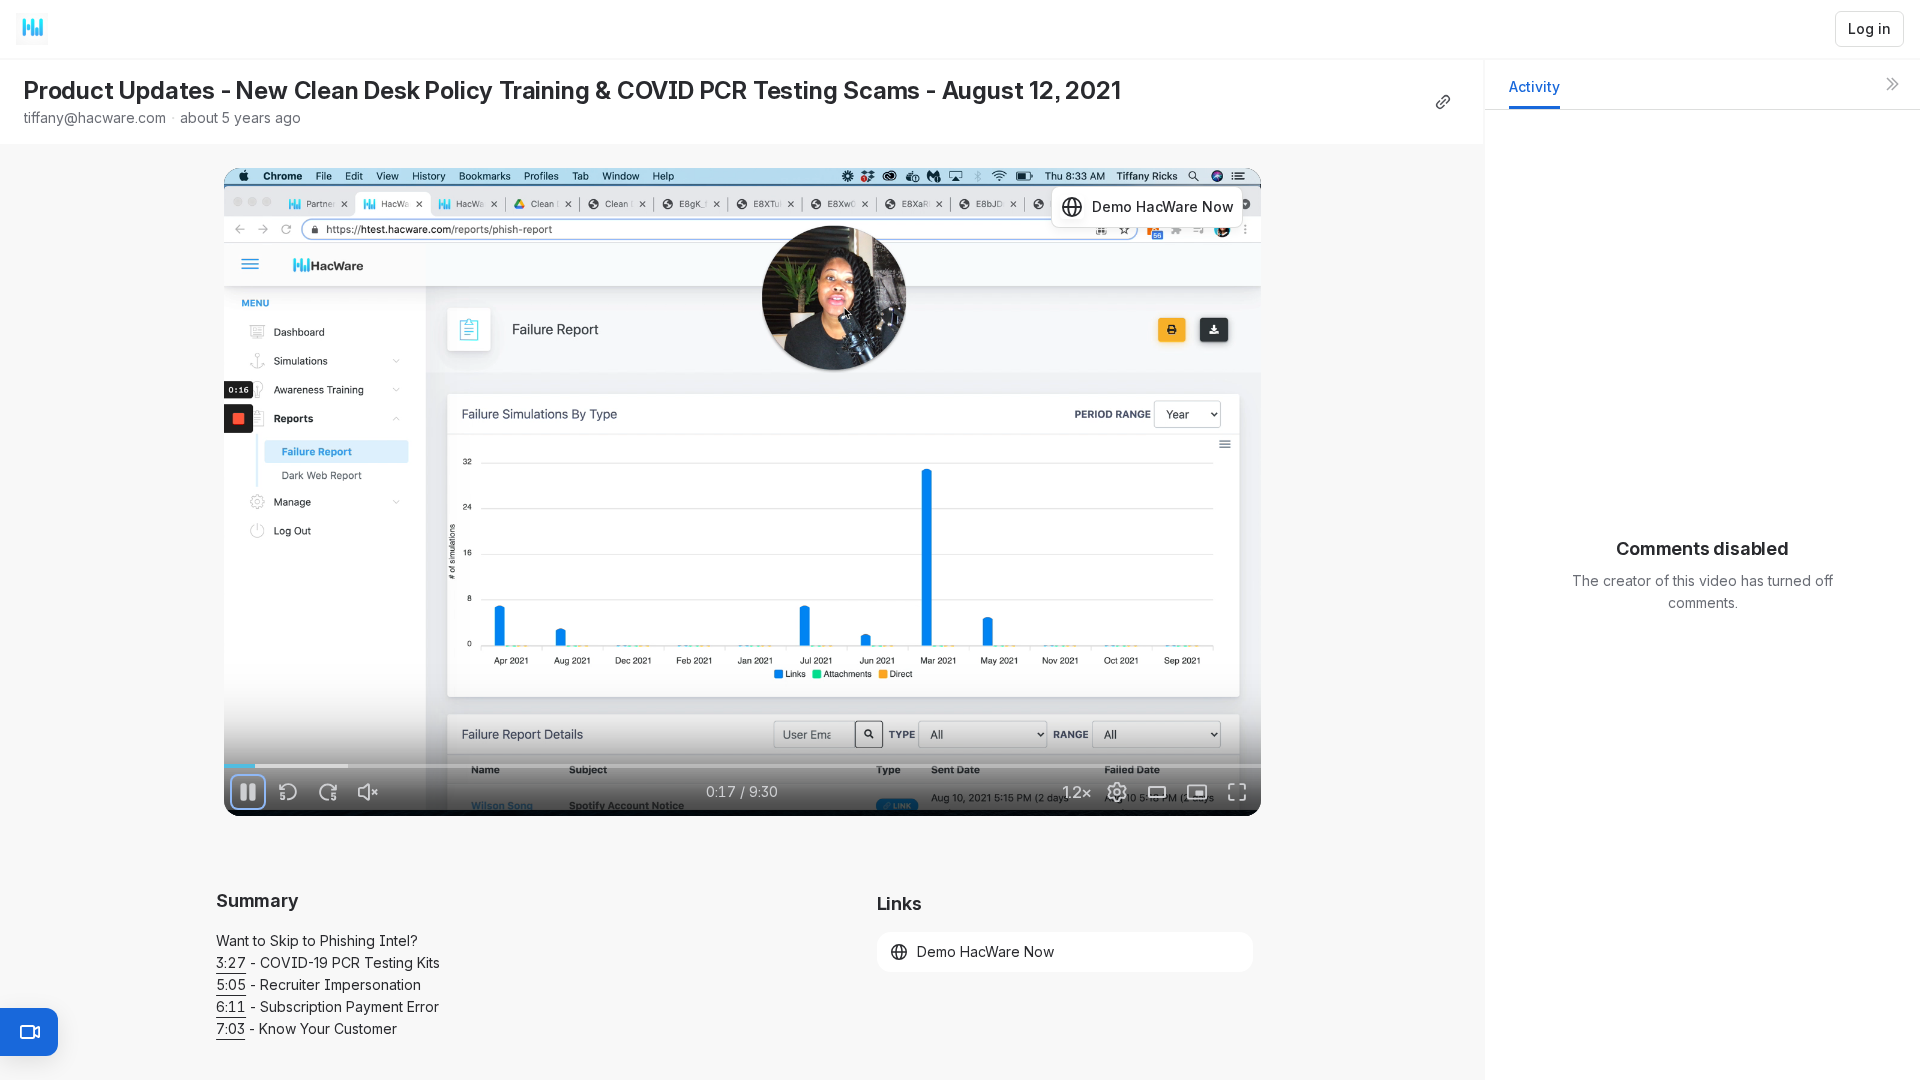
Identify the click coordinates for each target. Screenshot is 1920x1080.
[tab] (1534, 92)
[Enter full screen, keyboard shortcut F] (1237, 792)
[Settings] (1117, 792)
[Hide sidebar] (1892, 84)
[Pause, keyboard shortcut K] (248, 792)
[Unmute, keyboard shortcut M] (368, 792)
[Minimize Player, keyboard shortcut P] (1197, 792)
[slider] (742, 766)
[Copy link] (1443, 102)
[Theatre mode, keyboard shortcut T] (1157, 792)
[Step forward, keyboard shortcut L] (328, 792)
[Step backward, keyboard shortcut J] (288, 792)
